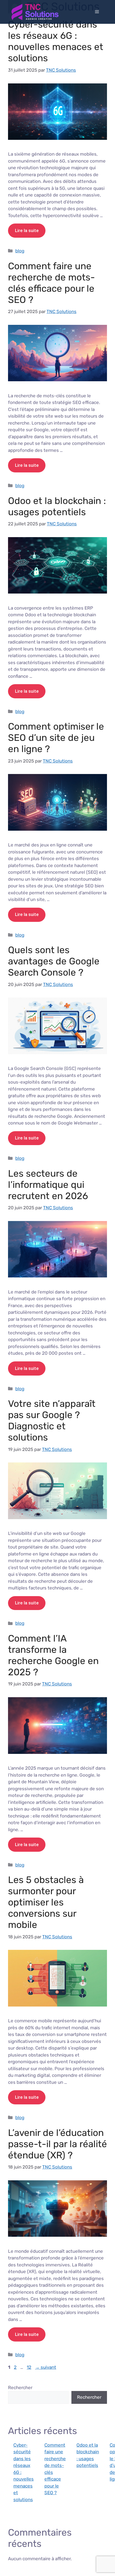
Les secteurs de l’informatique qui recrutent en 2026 (48, 1185)
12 (30, 2367)
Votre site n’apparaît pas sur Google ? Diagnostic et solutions (52, 1420)
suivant (46, 2367)
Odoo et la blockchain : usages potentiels (57, 506)
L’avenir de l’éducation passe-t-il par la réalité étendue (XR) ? (57, 2144)
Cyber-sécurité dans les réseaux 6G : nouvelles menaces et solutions (56, 41)
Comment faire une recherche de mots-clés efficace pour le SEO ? (51, 283)
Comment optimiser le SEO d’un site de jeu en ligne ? (56, 738)
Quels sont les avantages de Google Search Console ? (54, 961)
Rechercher (20, 2388)
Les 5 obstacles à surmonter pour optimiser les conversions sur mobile (46, 1902)
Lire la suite (27, 230)
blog (20, 251)
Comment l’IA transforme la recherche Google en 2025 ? (53, 1655)
